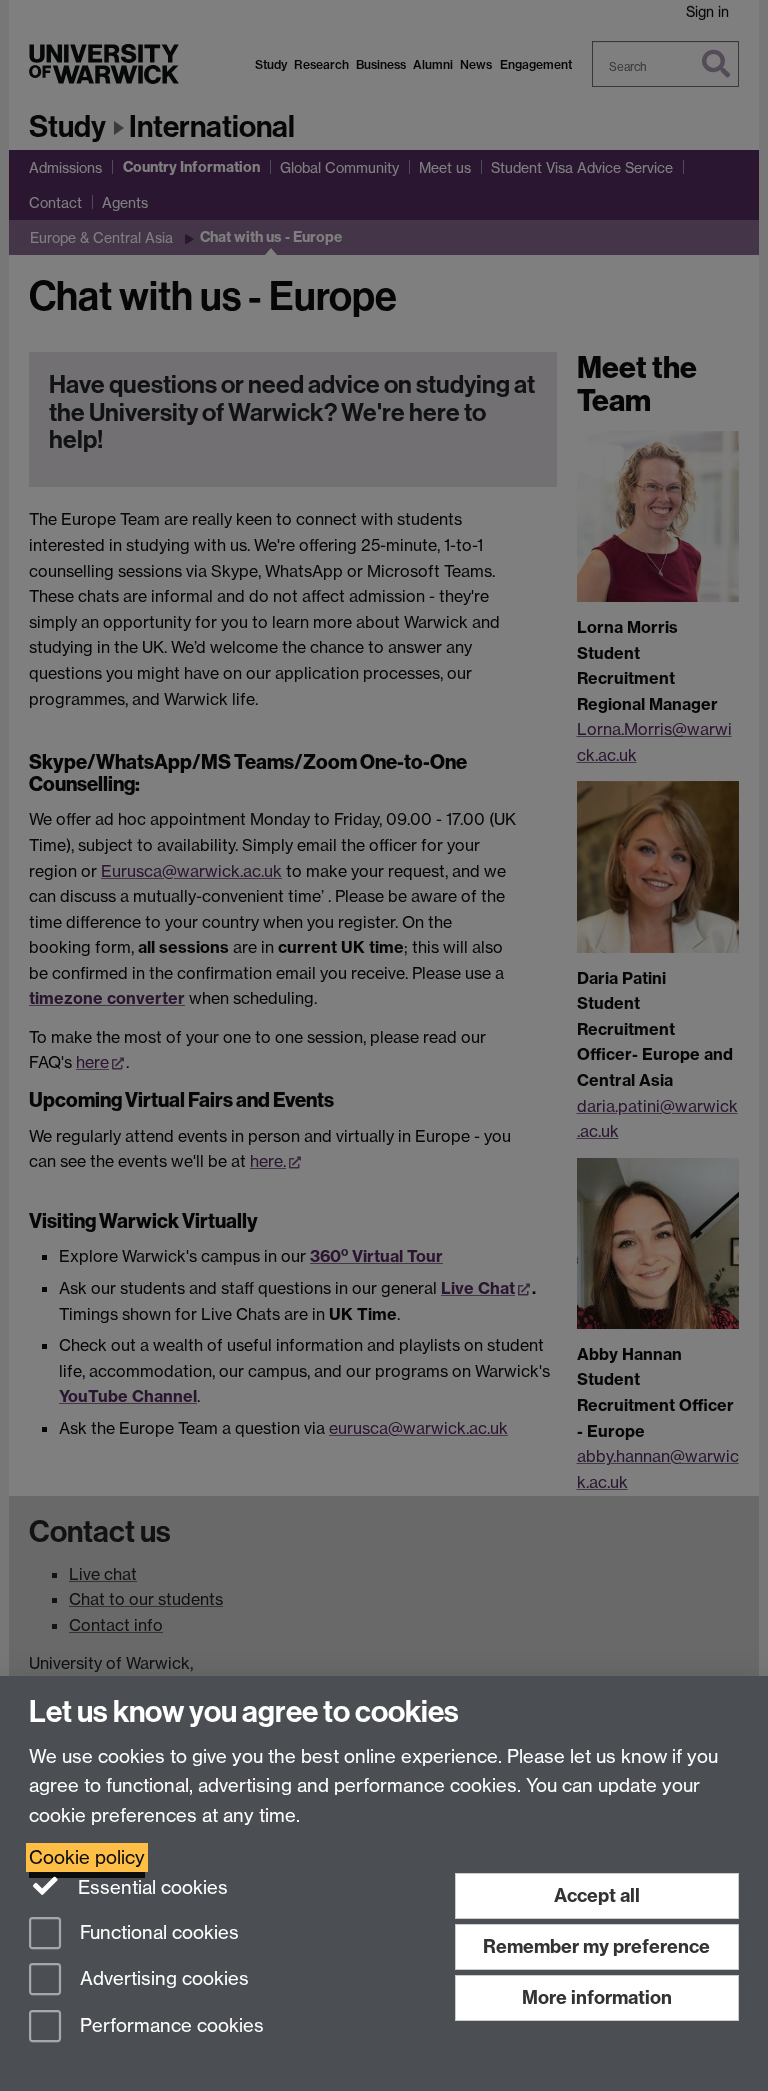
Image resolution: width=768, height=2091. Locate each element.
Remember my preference (596, 1946)
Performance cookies (169, 2026)
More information (597, 1997)
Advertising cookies (162, 1979)
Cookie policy (87, 1857)
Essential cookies (150, 1887)
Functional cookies (157, 1932)
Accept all (597, 1895)
